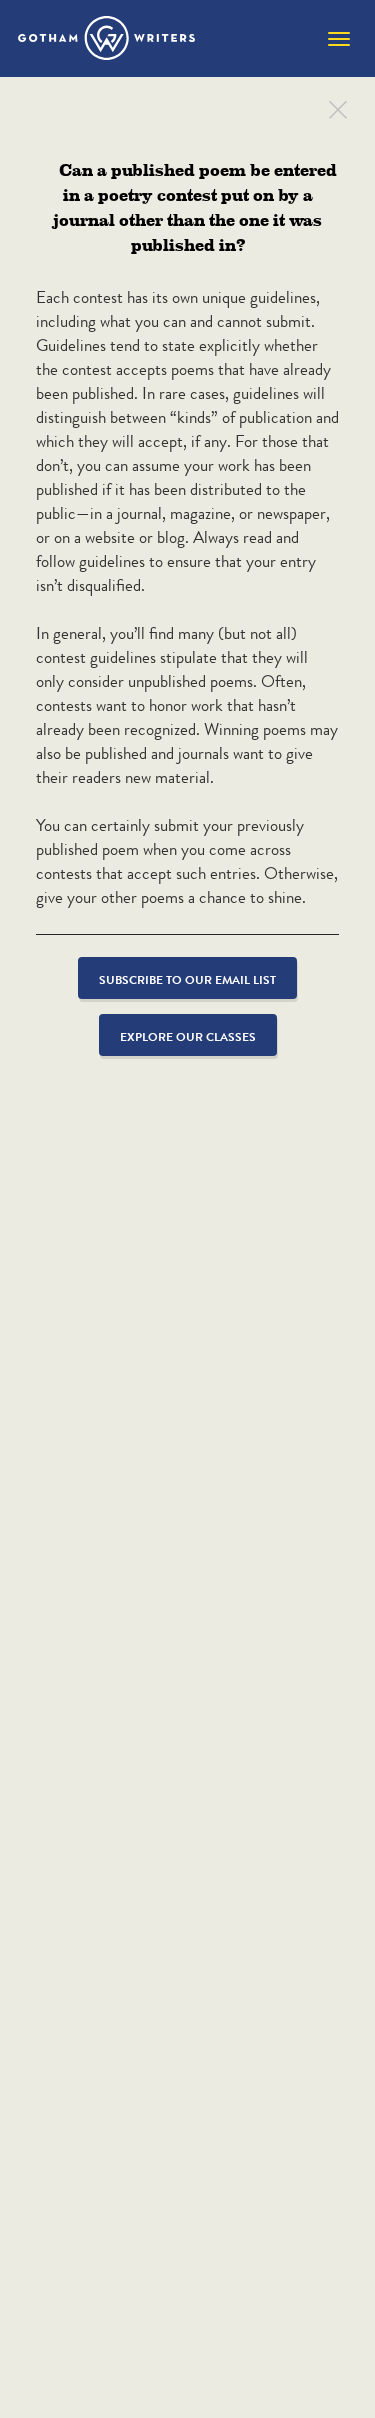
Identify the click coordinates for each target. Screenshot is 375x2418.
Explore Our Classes (188, 1036)
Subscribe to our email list (187, 979)
